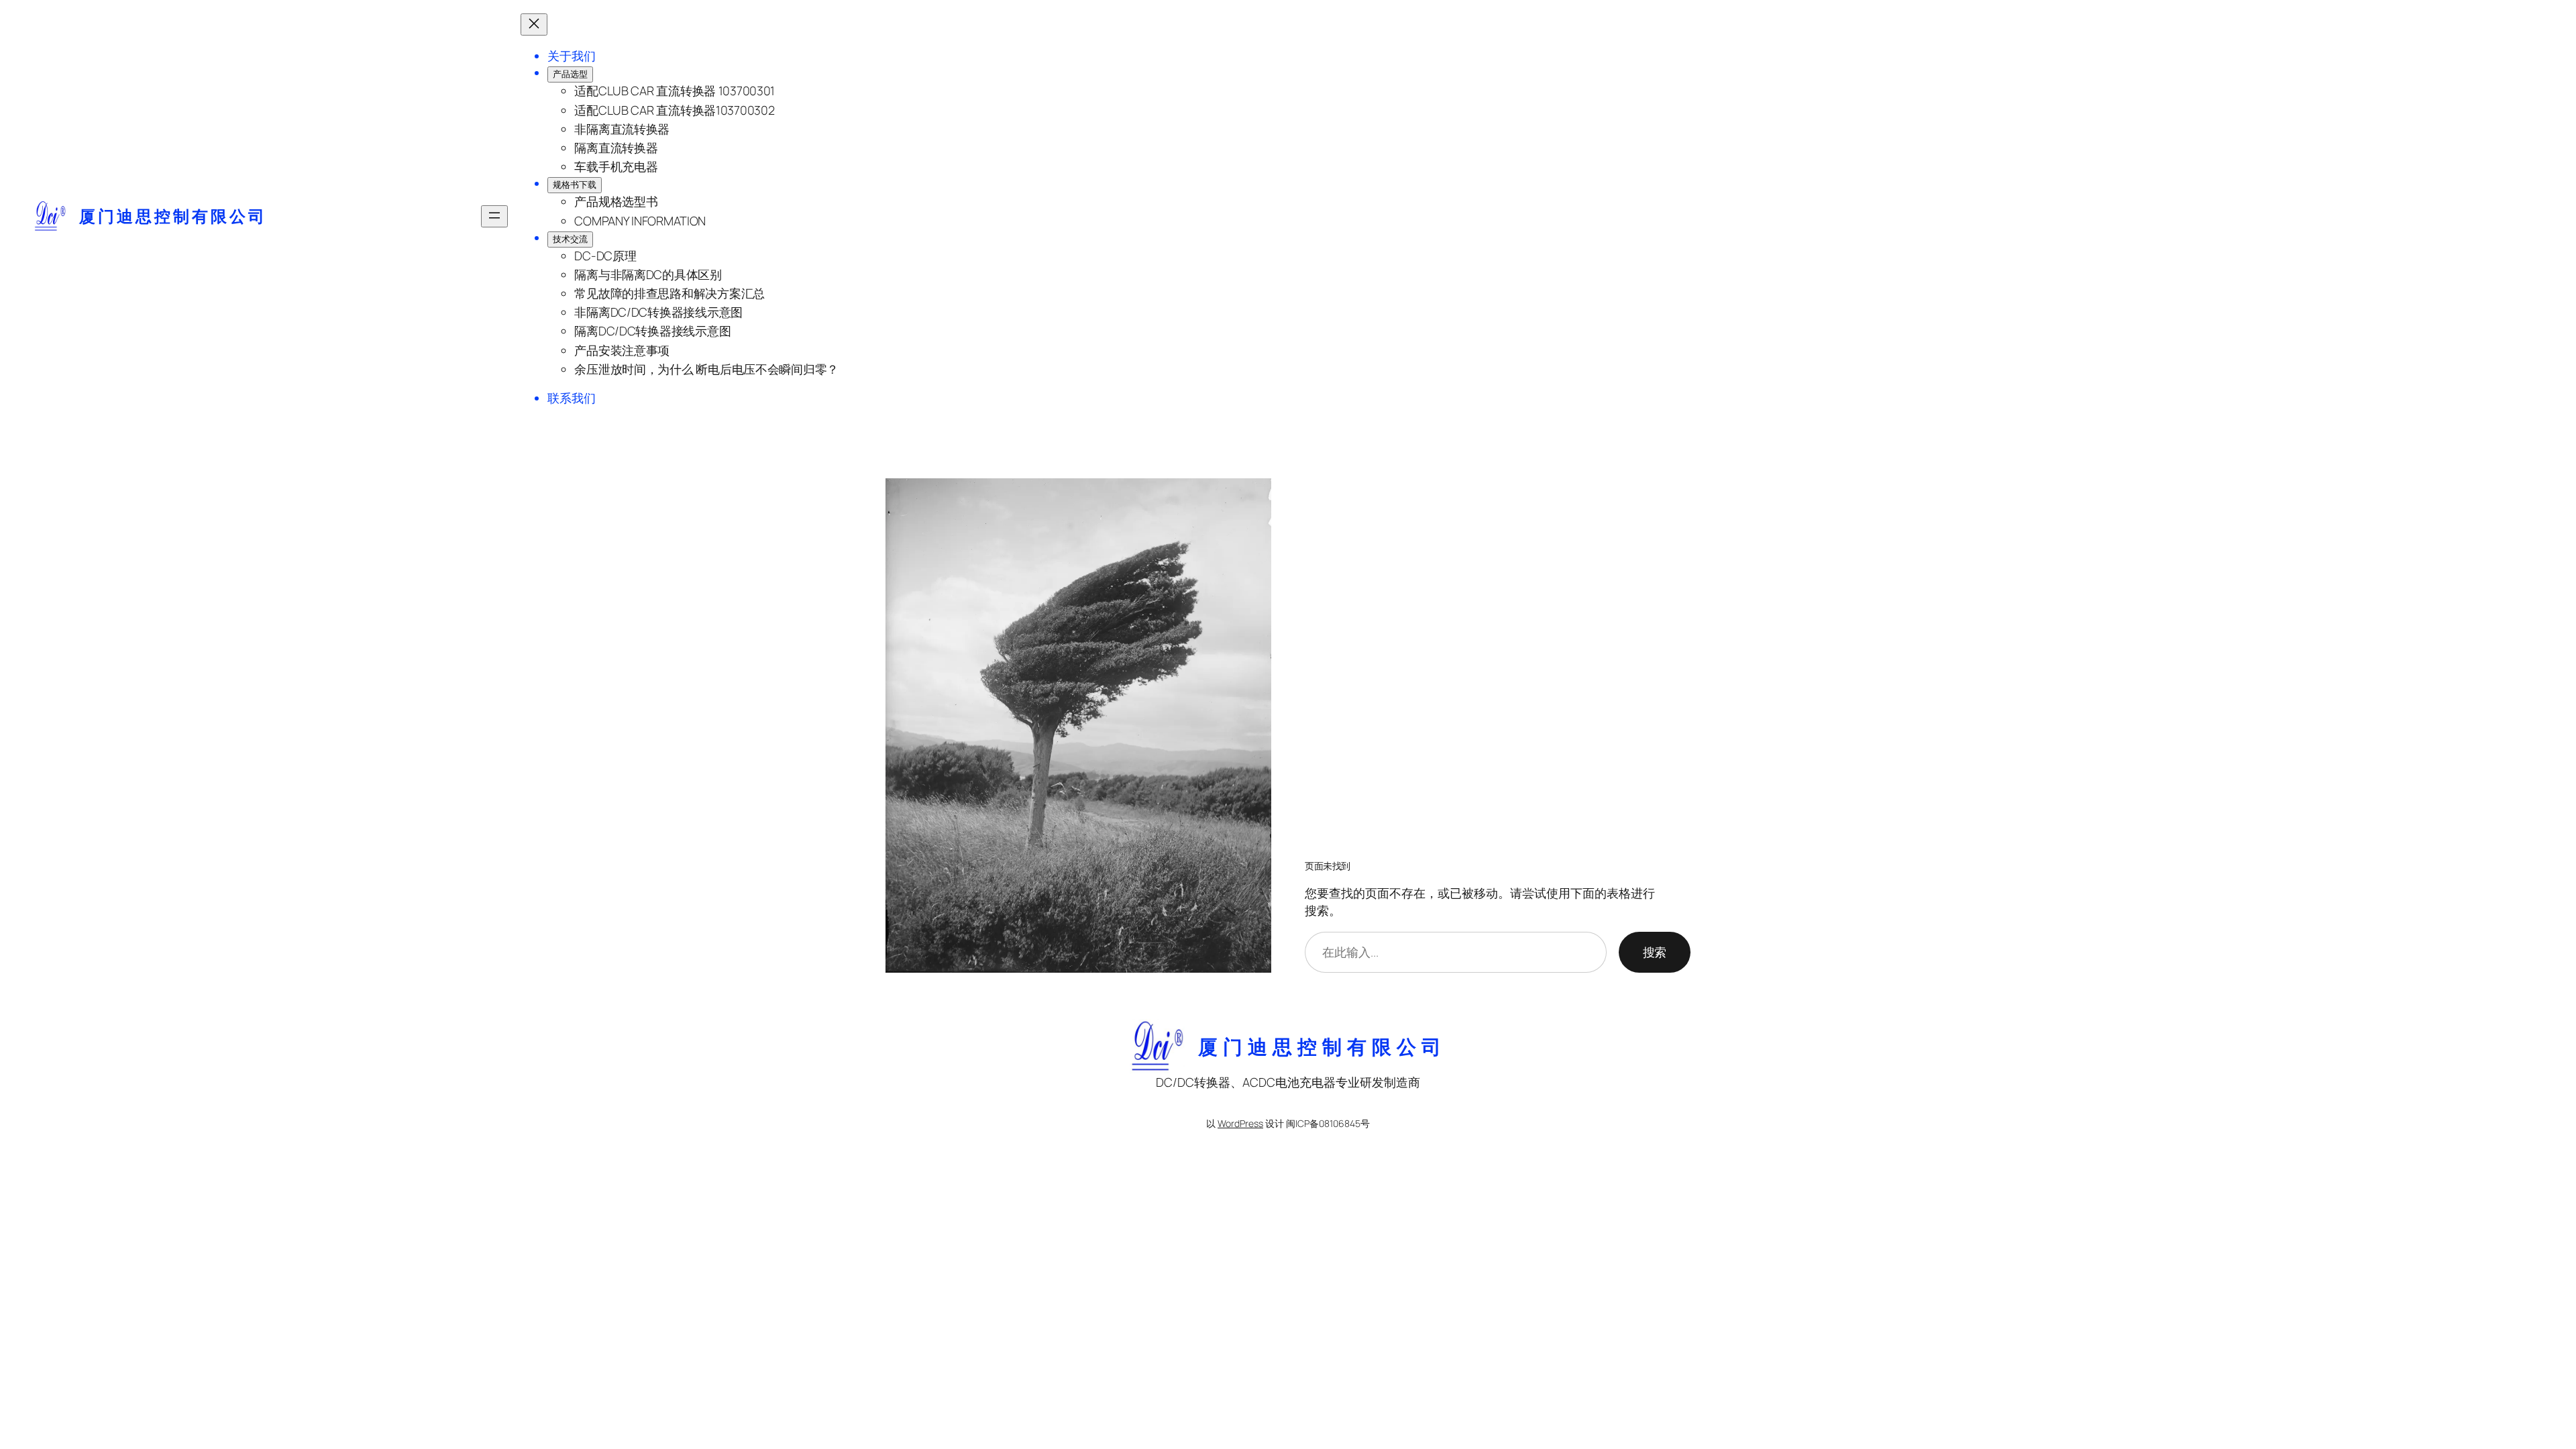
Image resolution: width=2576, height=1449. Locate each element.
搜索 (1655, 952)
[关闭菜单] (534, 24)
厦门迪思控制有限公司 (173, 216)
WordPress (1240, 1123)
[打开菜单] (494, 216)
